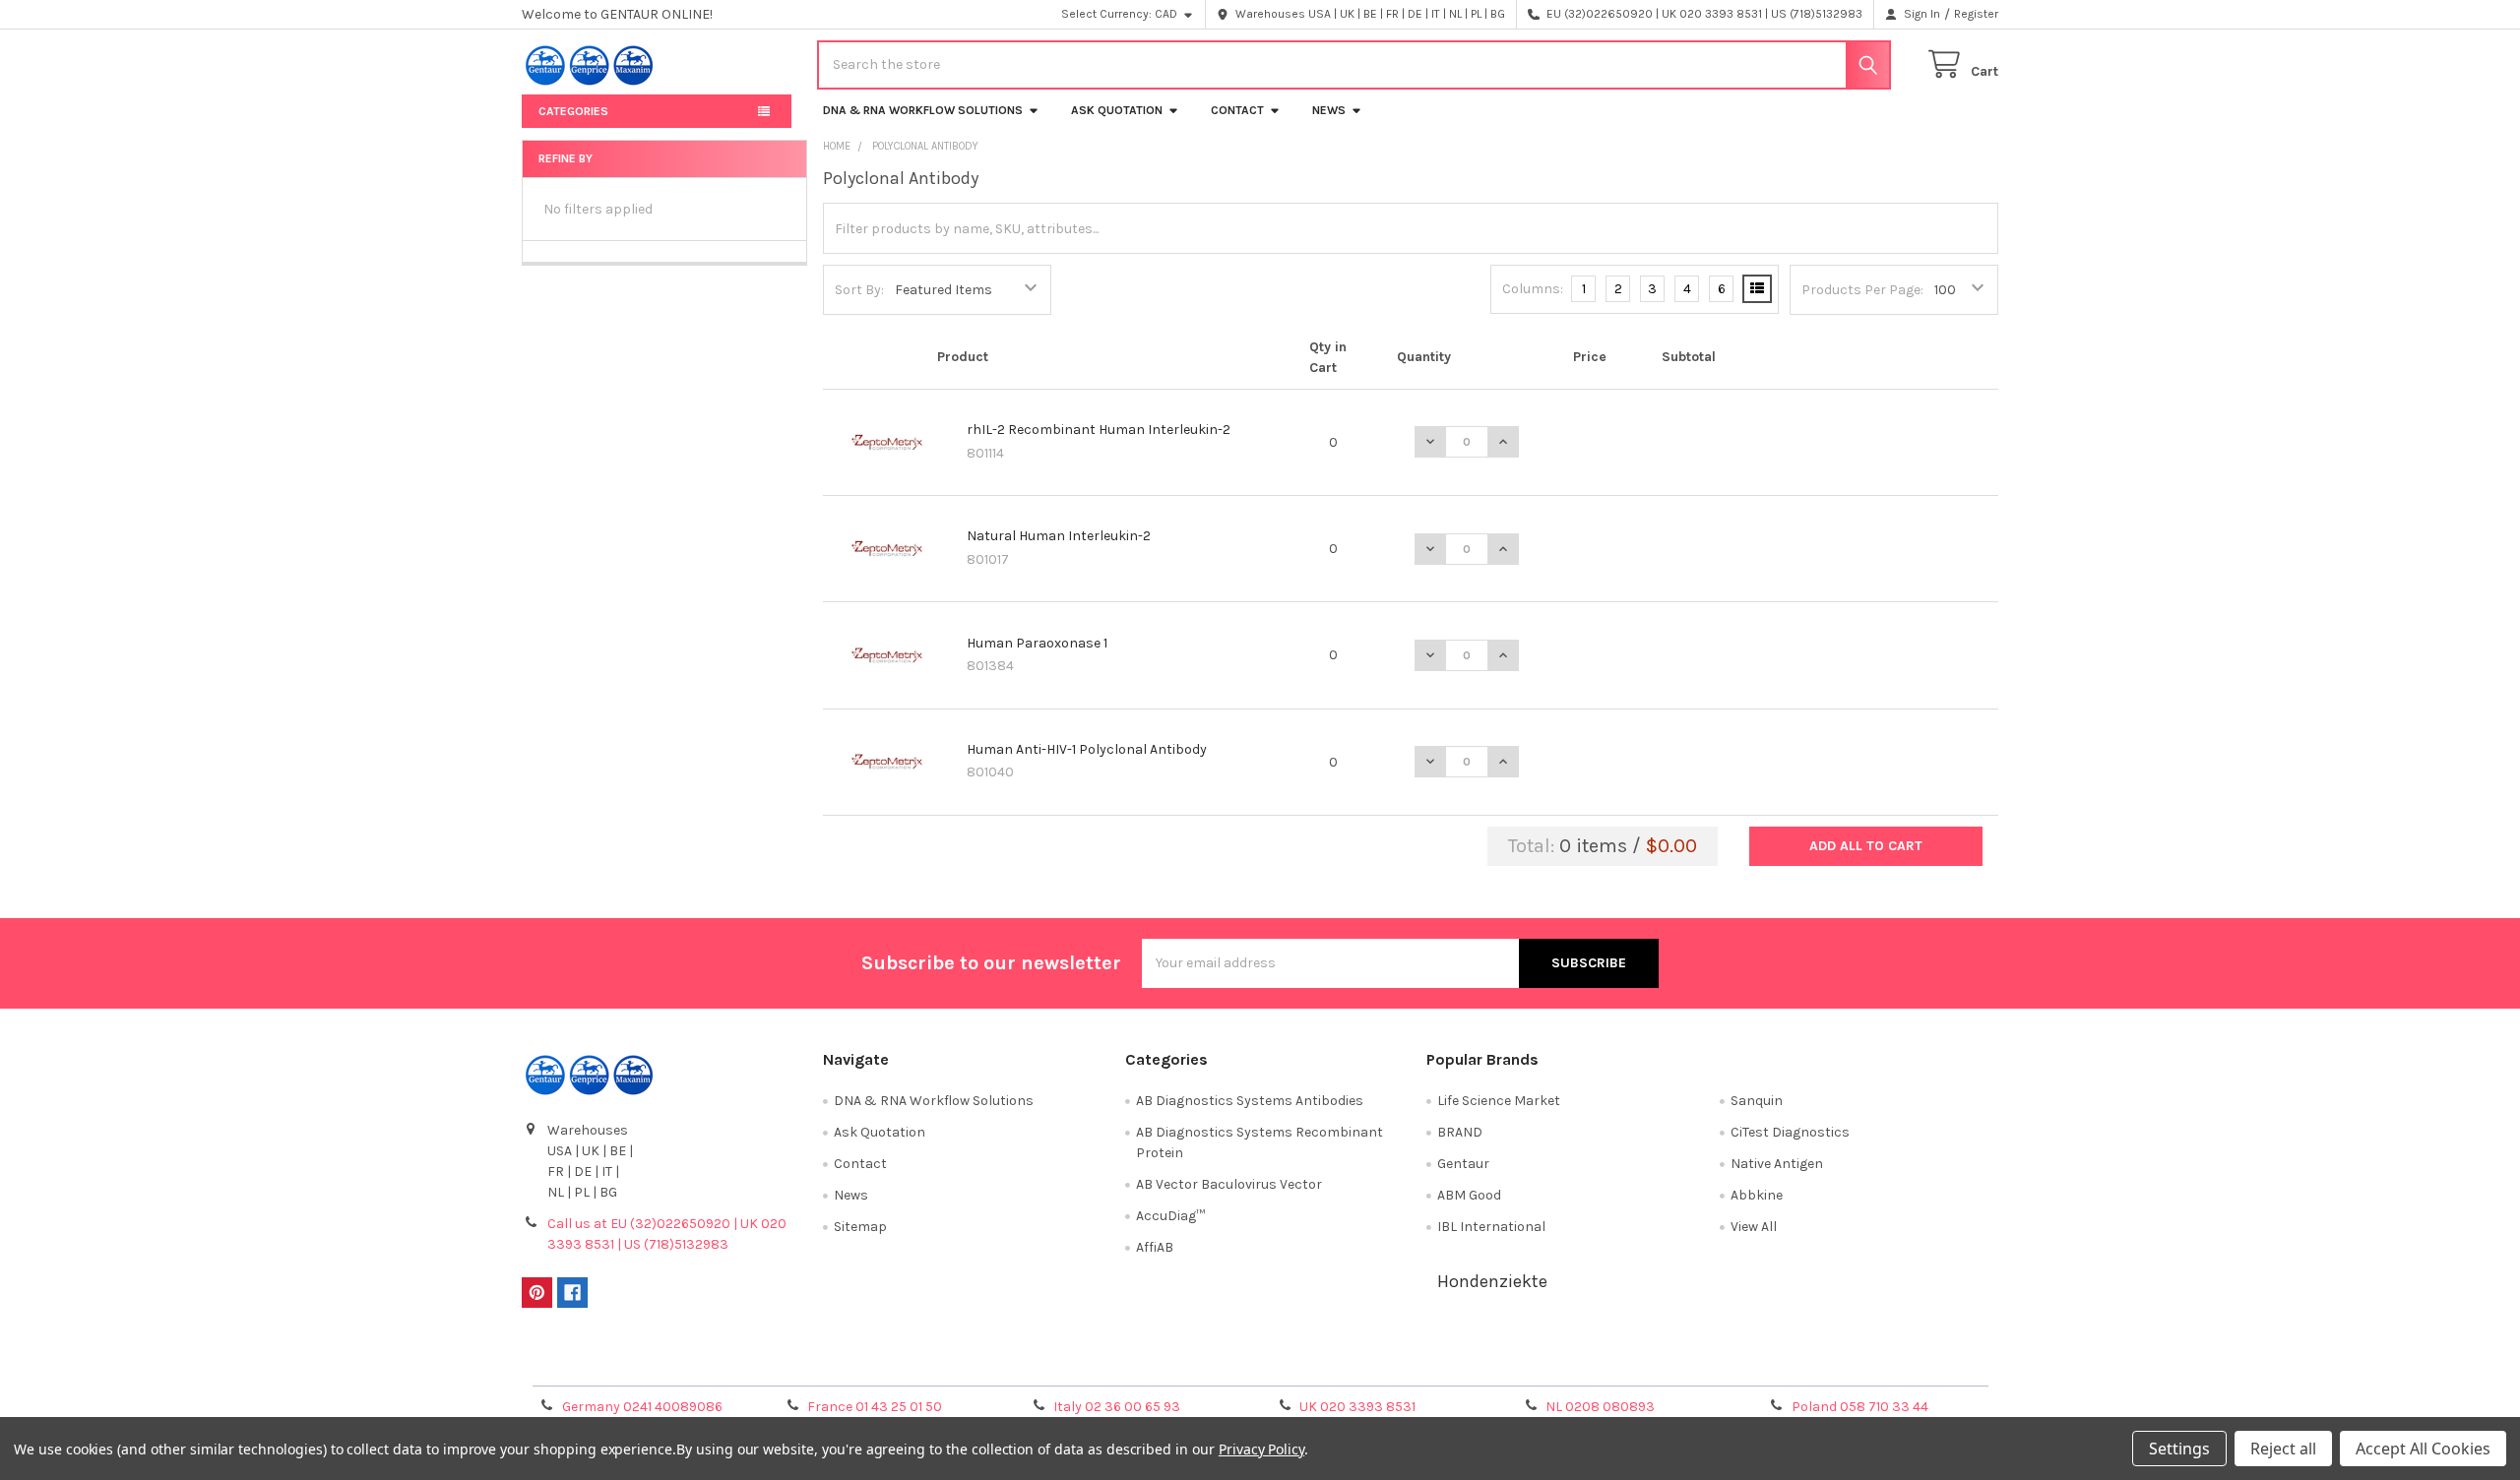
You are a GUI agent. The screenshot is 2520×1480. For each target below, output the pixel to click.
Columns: (1533, 289)
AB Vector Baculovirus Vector (1229, 1184)
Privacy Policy (1814, 1364)
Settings (2179, 1449)
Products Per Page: (1862, 290)
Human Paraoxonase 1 (1037, 643)
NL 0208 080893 (1600, 1407)
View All (1754, 1227)
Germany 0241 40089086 (642, 1407)
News (1329, 110)
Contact (1237, 110)
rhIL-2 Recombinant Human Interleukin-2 (1099, 430)
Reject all (2283, 1449)
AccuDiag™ (1170, 1216)
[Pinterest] (537, 1293)
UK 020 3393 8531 (1357, 1407)
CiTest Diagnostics (1790, 1132)
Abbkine (1757, 1195)
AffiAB (1155, 1247)
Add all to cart (1866, 846)
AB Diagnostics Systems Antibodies (1250, 1101)
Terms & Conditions (706, 1364)
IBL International (1491, 1227)
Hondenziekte (1492, 1281)
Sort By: (859, 290)
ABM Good (1469, 1195)
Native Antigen (1777, 1164)
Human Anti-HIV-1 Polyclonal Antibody (1087, 749)
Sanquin (1757, 1101)
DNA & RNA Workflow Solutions (923, 110)
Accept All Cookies (2423, 1449)
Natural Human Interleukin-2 (1059, 536)
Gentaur (1463, 1164)
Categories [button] (573, 111)
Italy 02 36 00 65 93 (1117, 1407)
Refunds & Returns (1445, 1364)
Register (1976, 14)
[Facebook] (572, 1293)
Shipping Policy (1076, 1364)
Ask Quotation (1117, 110)
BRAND (1460, 1132)
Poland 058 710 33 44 (1860, 1407)
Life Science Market (1499, 1101)
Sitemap (860, 1227)
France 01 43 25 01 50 (875, 1407)
